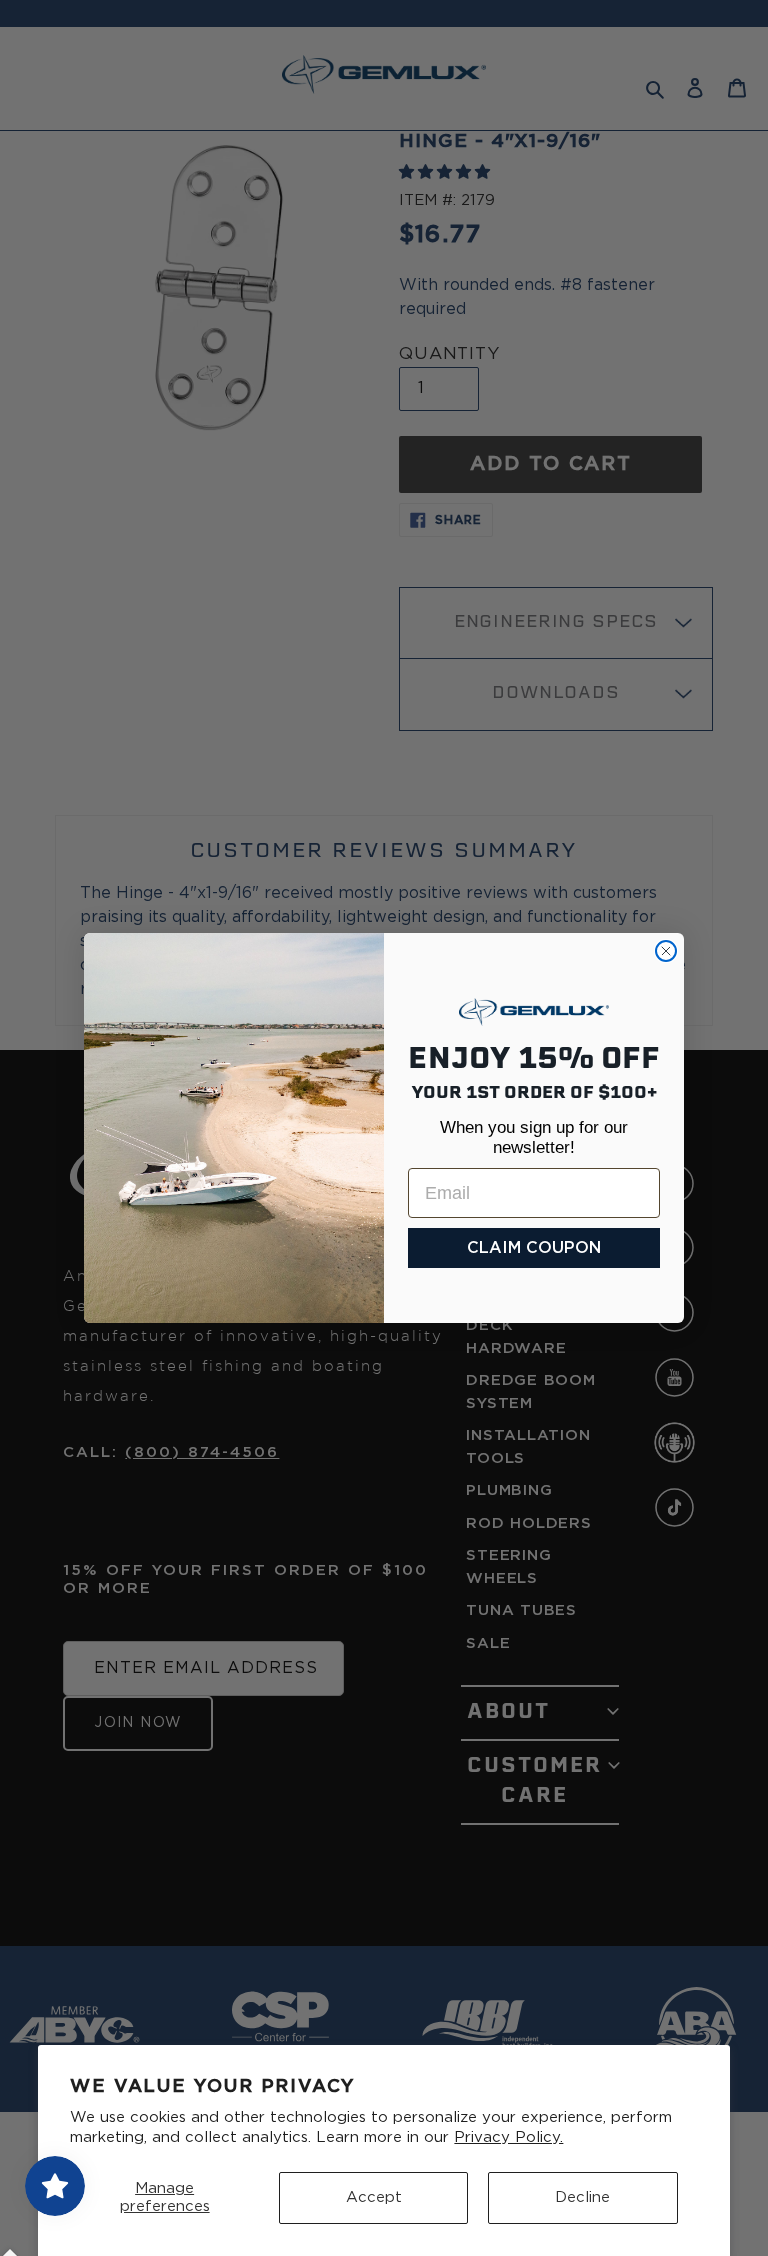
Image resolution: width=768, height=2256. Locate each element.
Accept (374, 2197)
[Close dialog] (666, 951)
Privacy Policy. (508, 2137)
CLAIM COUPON (534, 1248)
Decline (582, 2197)
